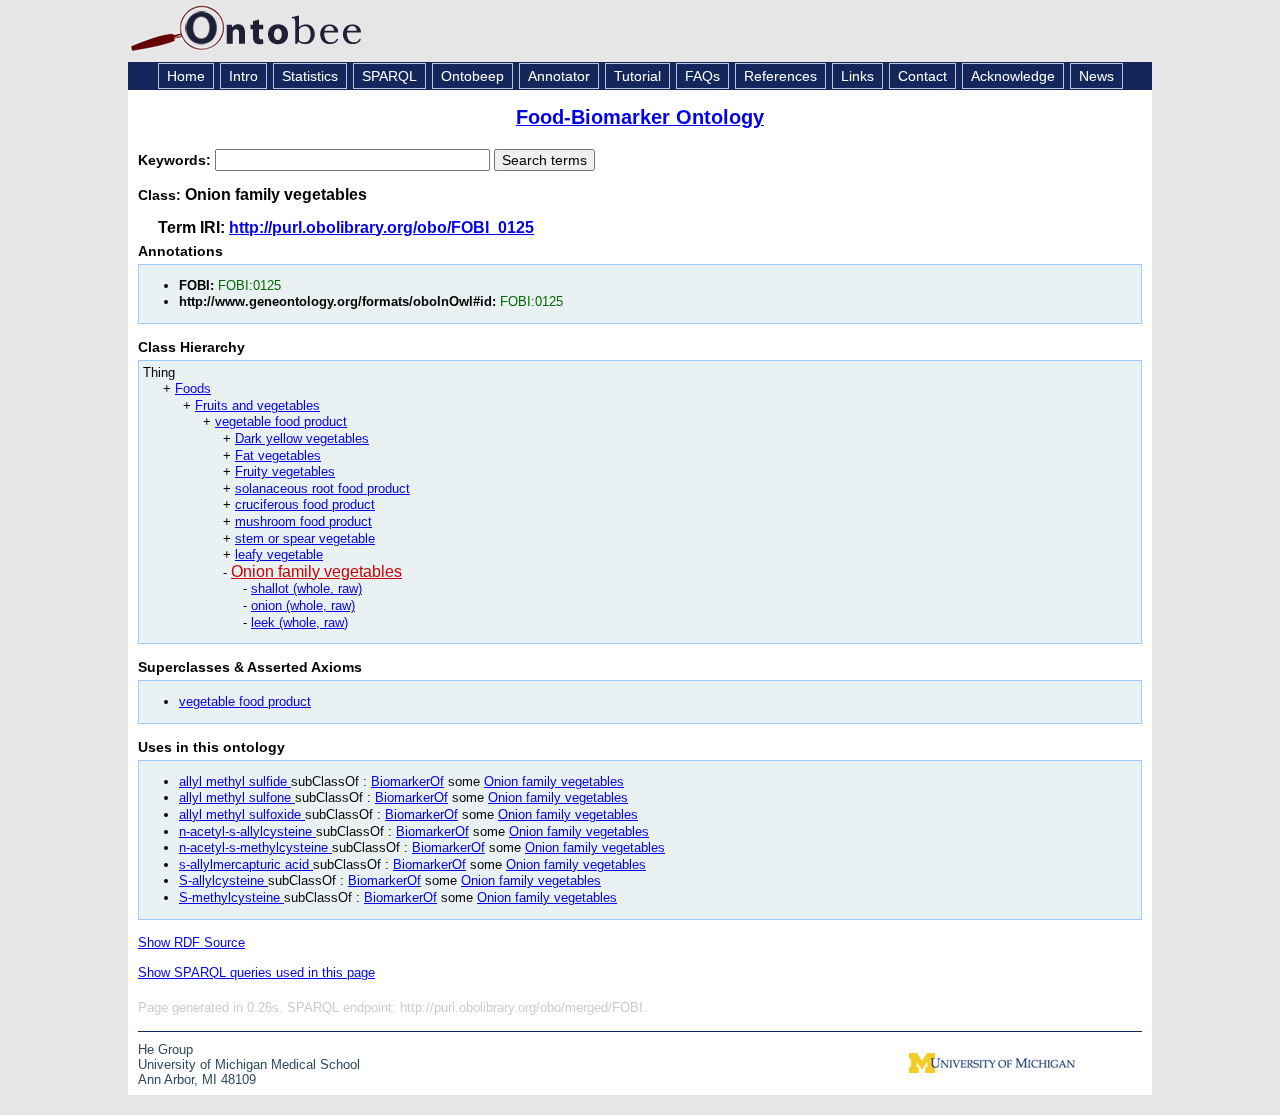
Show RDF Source (191, 942)
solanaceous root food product (322, 488)
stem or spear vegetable (305, 538)
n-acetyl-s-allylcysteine (247, 831)
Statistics (310, 76)
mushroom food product (303, 521)
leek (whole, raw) (299, 622)
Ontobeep (472, 76)
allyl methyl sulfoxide (242, 814)
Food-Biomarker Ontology (640, 117)
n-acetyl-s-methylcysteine (255, 847)
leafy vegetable (279, 554)
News (1096, 76)
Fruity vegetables (285, 471)
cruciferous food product (305, 504)
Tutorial (637, 76)
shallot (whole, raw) (306, 588)
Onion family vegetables (316, 571)
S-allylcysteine (223, 880)
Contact (922, 76)
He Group (165, 1049)
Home (186, 76)
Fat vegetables (278, 455)
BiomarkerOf (407, 781)
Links (857, 76)
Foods (193, 388)
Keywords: (176, 160)
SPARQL (389, 76)
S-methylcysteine (231, 897)
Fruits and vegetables (257, 405)
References (780, 76)
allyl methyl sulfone (237, 797)
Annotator (559, 76)
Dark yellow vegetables (302, 438)
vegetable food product (281, 421)
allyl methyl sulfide (235, 781)
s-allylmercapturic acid (246, 864)
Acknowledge (1013, 76)
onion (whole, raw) (303, 605)
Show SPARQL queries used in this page (256, 972)
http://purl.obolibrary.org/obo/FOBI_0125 (381, 227)
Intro (243, 76)
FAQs (702, 76)
